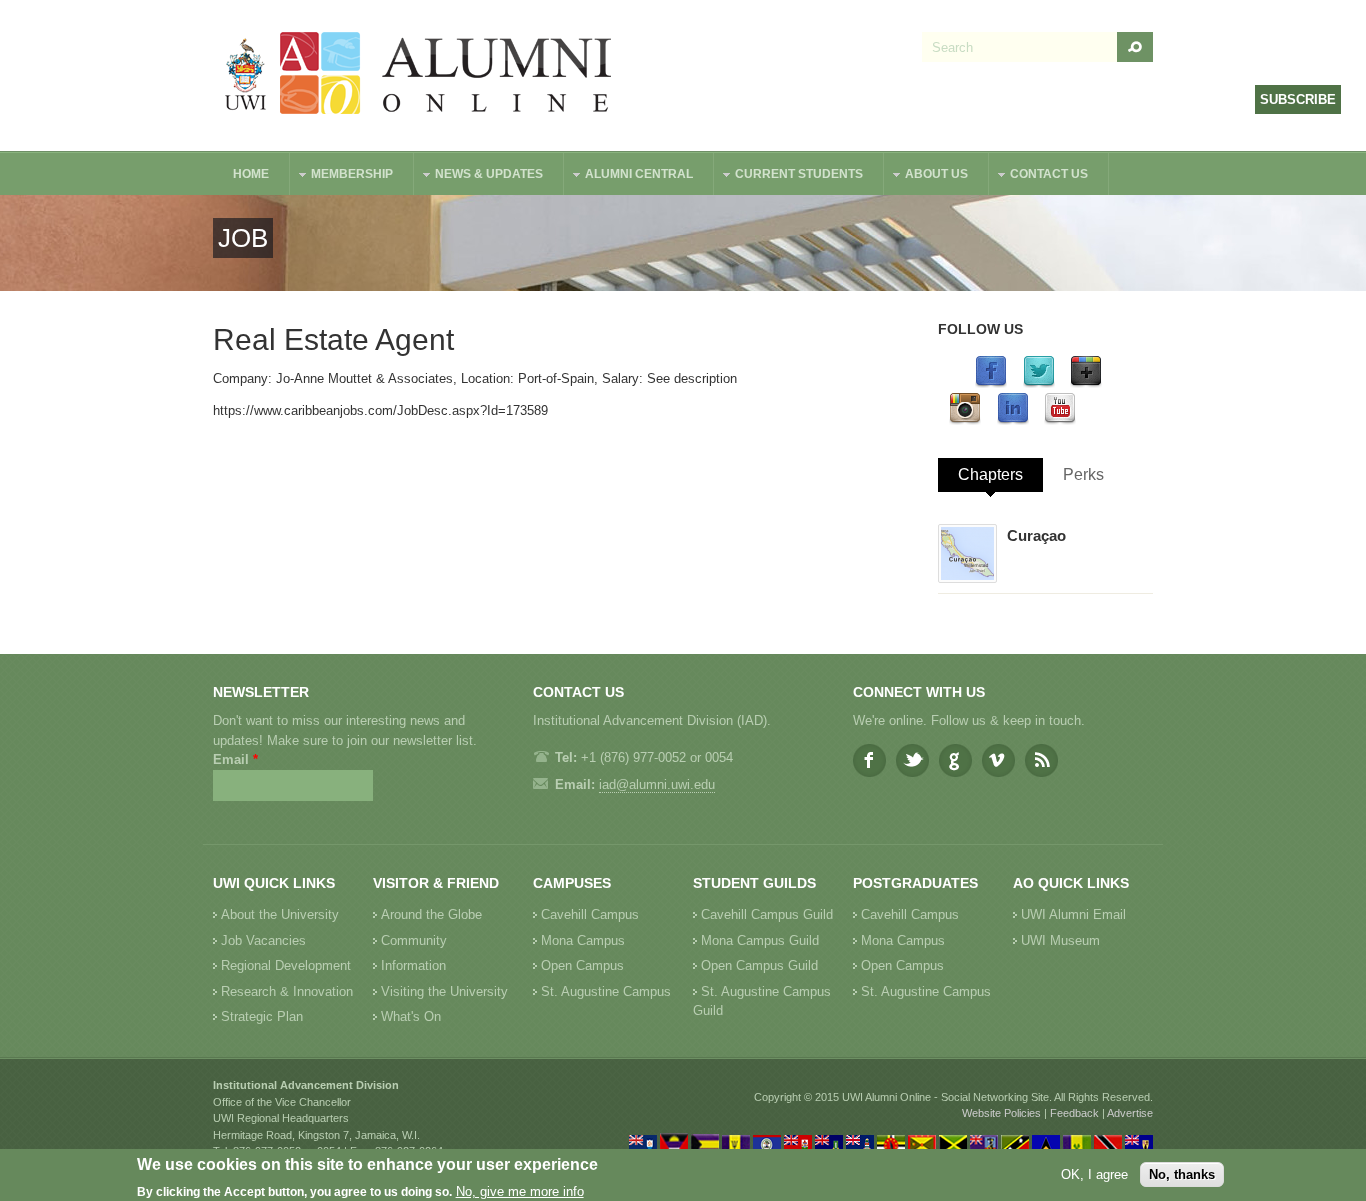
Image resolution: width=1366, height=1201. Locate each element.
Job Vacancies (263, 940)
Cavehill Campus (590, 914)
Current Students (789, 176)
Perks (1083, 474)
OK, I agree (1094, 1174)
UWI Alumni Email (1073, 914)
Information (413, 965)
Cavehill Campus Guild (767, 914)
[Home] (419, 75)
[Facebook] (991, 383)
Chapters (990, 474)
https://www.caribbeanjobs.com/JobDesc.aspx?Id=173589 (380, 410)
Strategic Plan (262, 1016)
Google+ (955, 760)
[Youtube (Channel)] (1060, 420)
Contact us (1039, 176)
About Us (926, 176)
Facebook (869, 760)
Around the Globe (431, 914)
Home (251, 174)
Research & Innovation (287, 991)
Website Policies (1001, 1113)
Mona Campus (583, 940)
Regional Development (286, 965)
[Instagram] (965, 420)
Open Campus (582, 965)
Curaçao (1036, 535)
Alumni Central (629, 176)
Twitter (912, 760)
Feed (1041, 760)
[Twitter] (1039, 383)
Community (414, 940)
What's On (411, 1016)
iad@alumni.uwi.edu (657, 784)
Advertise (1130, 1113)
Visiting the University (444, 991)
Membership (342, 176)
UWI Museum (1060, 940)
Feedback (1074, 1113)
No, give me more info (520, 1191)
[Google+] (1086, 383)
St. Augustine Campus (606, 991)
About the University (280, 914)
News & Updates (479, 176)
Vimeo (998, 760)
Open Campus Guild (759, 965)
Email (235, 759)
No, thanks (1182, 1174)
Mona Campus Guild (760, 940)
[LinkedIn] (1013, 420)
